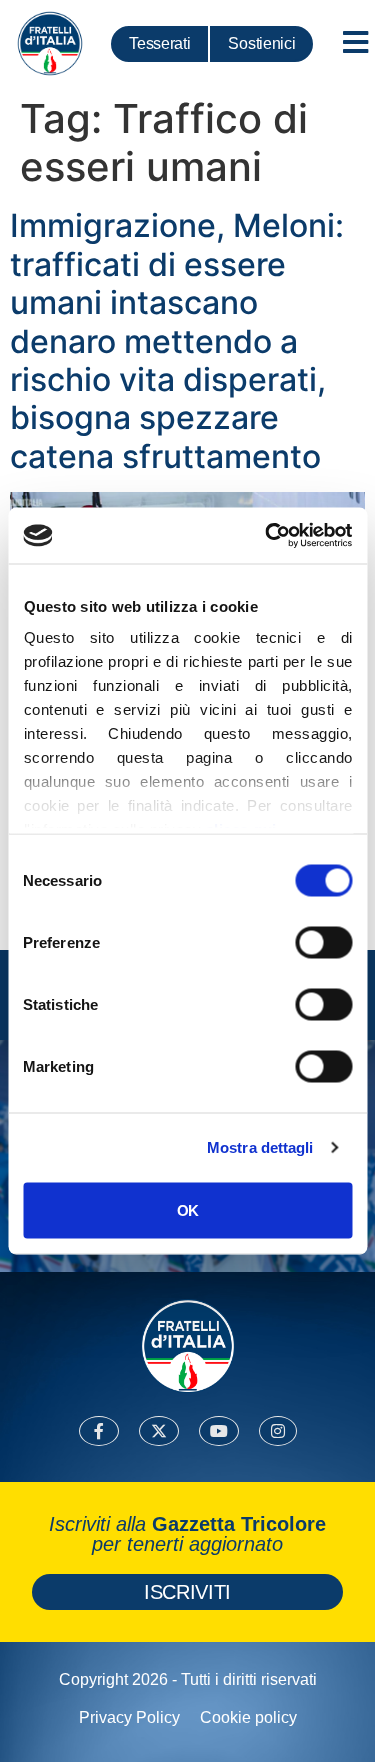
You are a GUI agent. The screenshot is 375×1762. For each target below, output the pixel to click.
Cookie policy (248, 1717)
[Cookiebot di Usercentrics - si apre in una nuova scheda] (267, 536)
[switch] (323, 942)
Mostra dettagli (260, 1147)
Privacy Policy (129, 1717)
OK (187, 1209)
